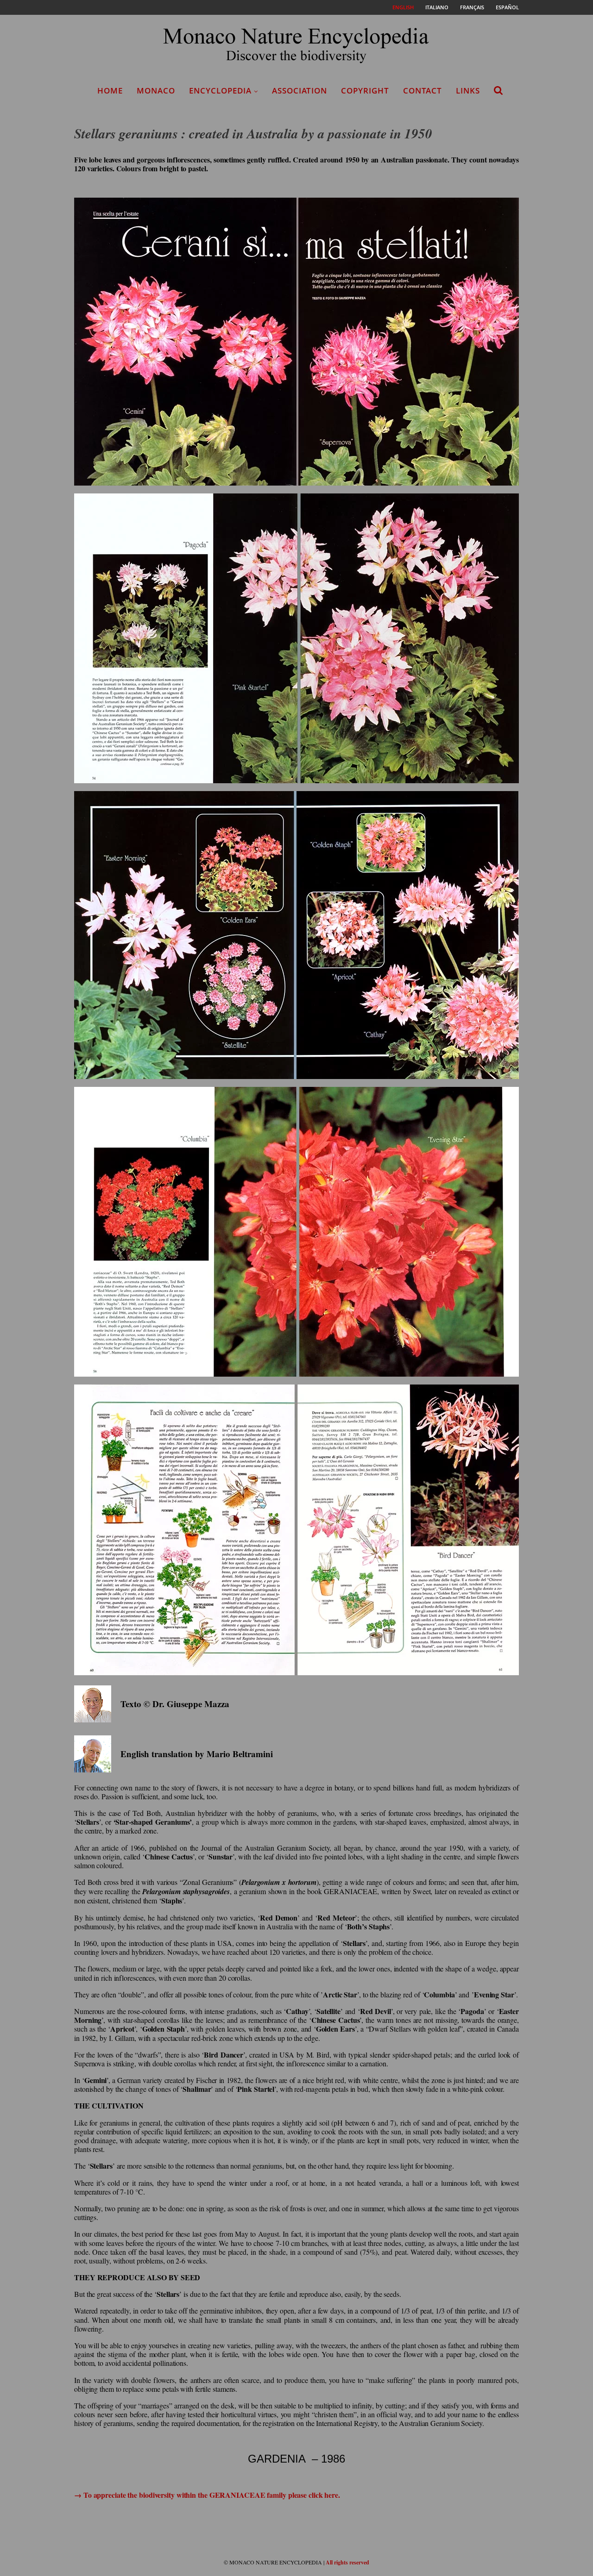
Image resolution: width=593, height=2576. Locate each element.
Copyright (365, 90)
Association (300, 90)
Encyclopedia (220, 90)
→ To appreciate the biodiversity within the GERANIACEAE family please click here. (207, 2495)
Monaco (156, 90)
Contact (423, 90)
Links (468, 90)
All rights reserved (347, 2562)
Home (110, 90)
